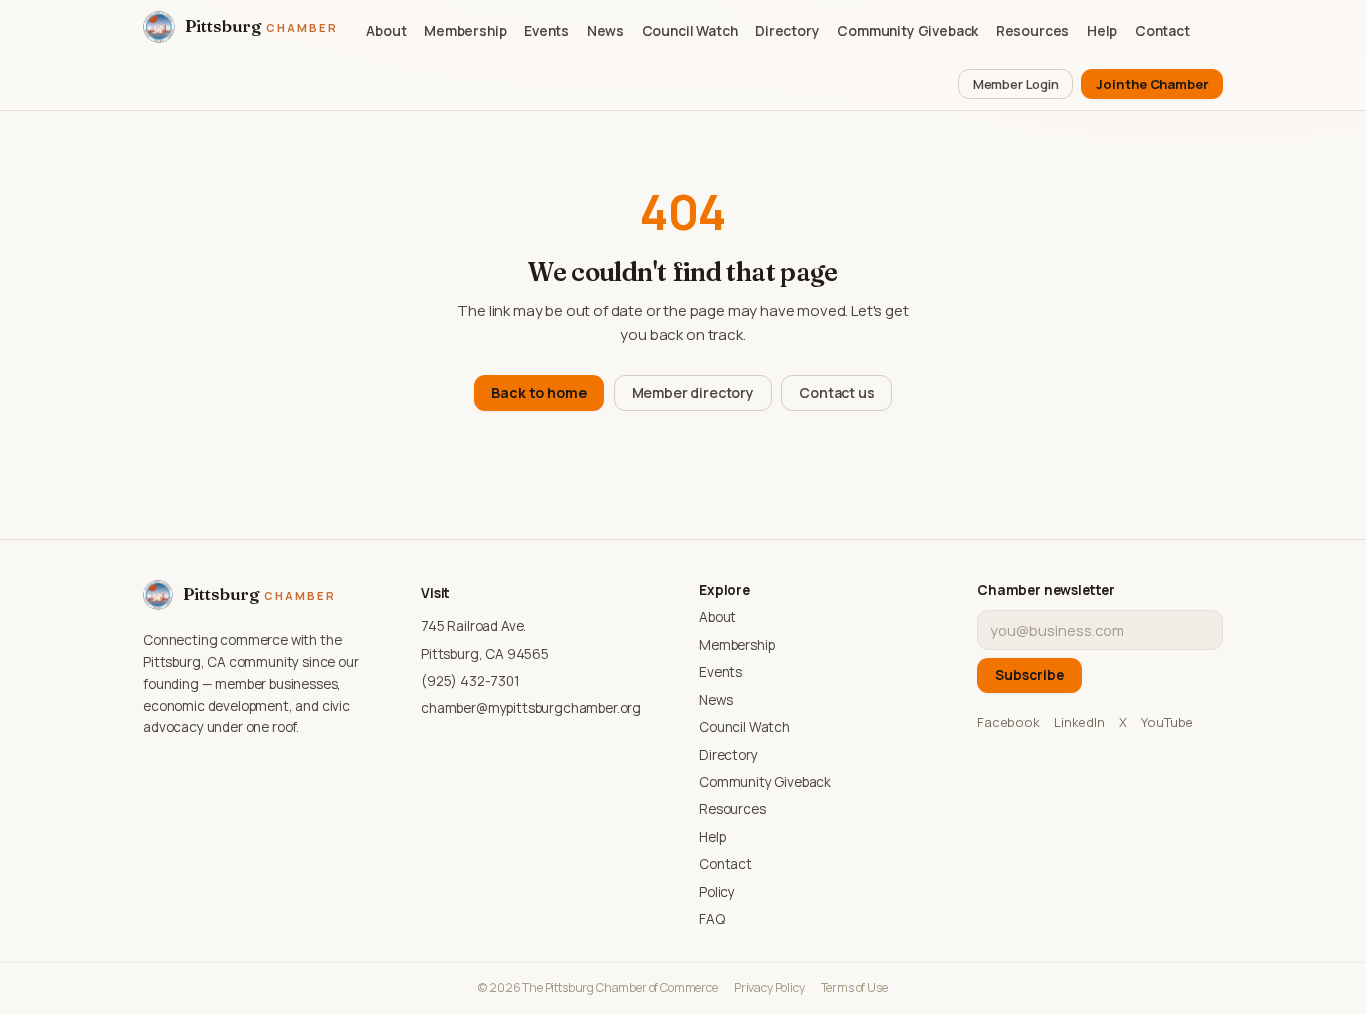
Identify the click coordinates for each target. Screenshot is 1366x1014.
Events (546, 30)
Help (1102, 30)
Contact (1162, 30)
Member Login (1016, 84)
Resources (1033, 30)
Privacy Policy (769, 987)
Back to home (538, 392)
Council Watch (690, 30)
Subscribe (1029, 675)
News (605, 30)
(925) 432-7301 (470, 681)
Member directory (693, 392)
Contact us (836, 392)
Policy (717, 892)
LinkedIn (1079, 722)
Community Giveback (907, 30)
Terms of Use (854, 987)
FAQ (712, 919)
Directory (787, 30)
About (386, 30)
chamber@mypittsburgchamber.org (531, 708)
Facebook (1008, 722)
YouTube (1167, 722)
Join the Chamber (1152, 84)
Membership (465, 30)
